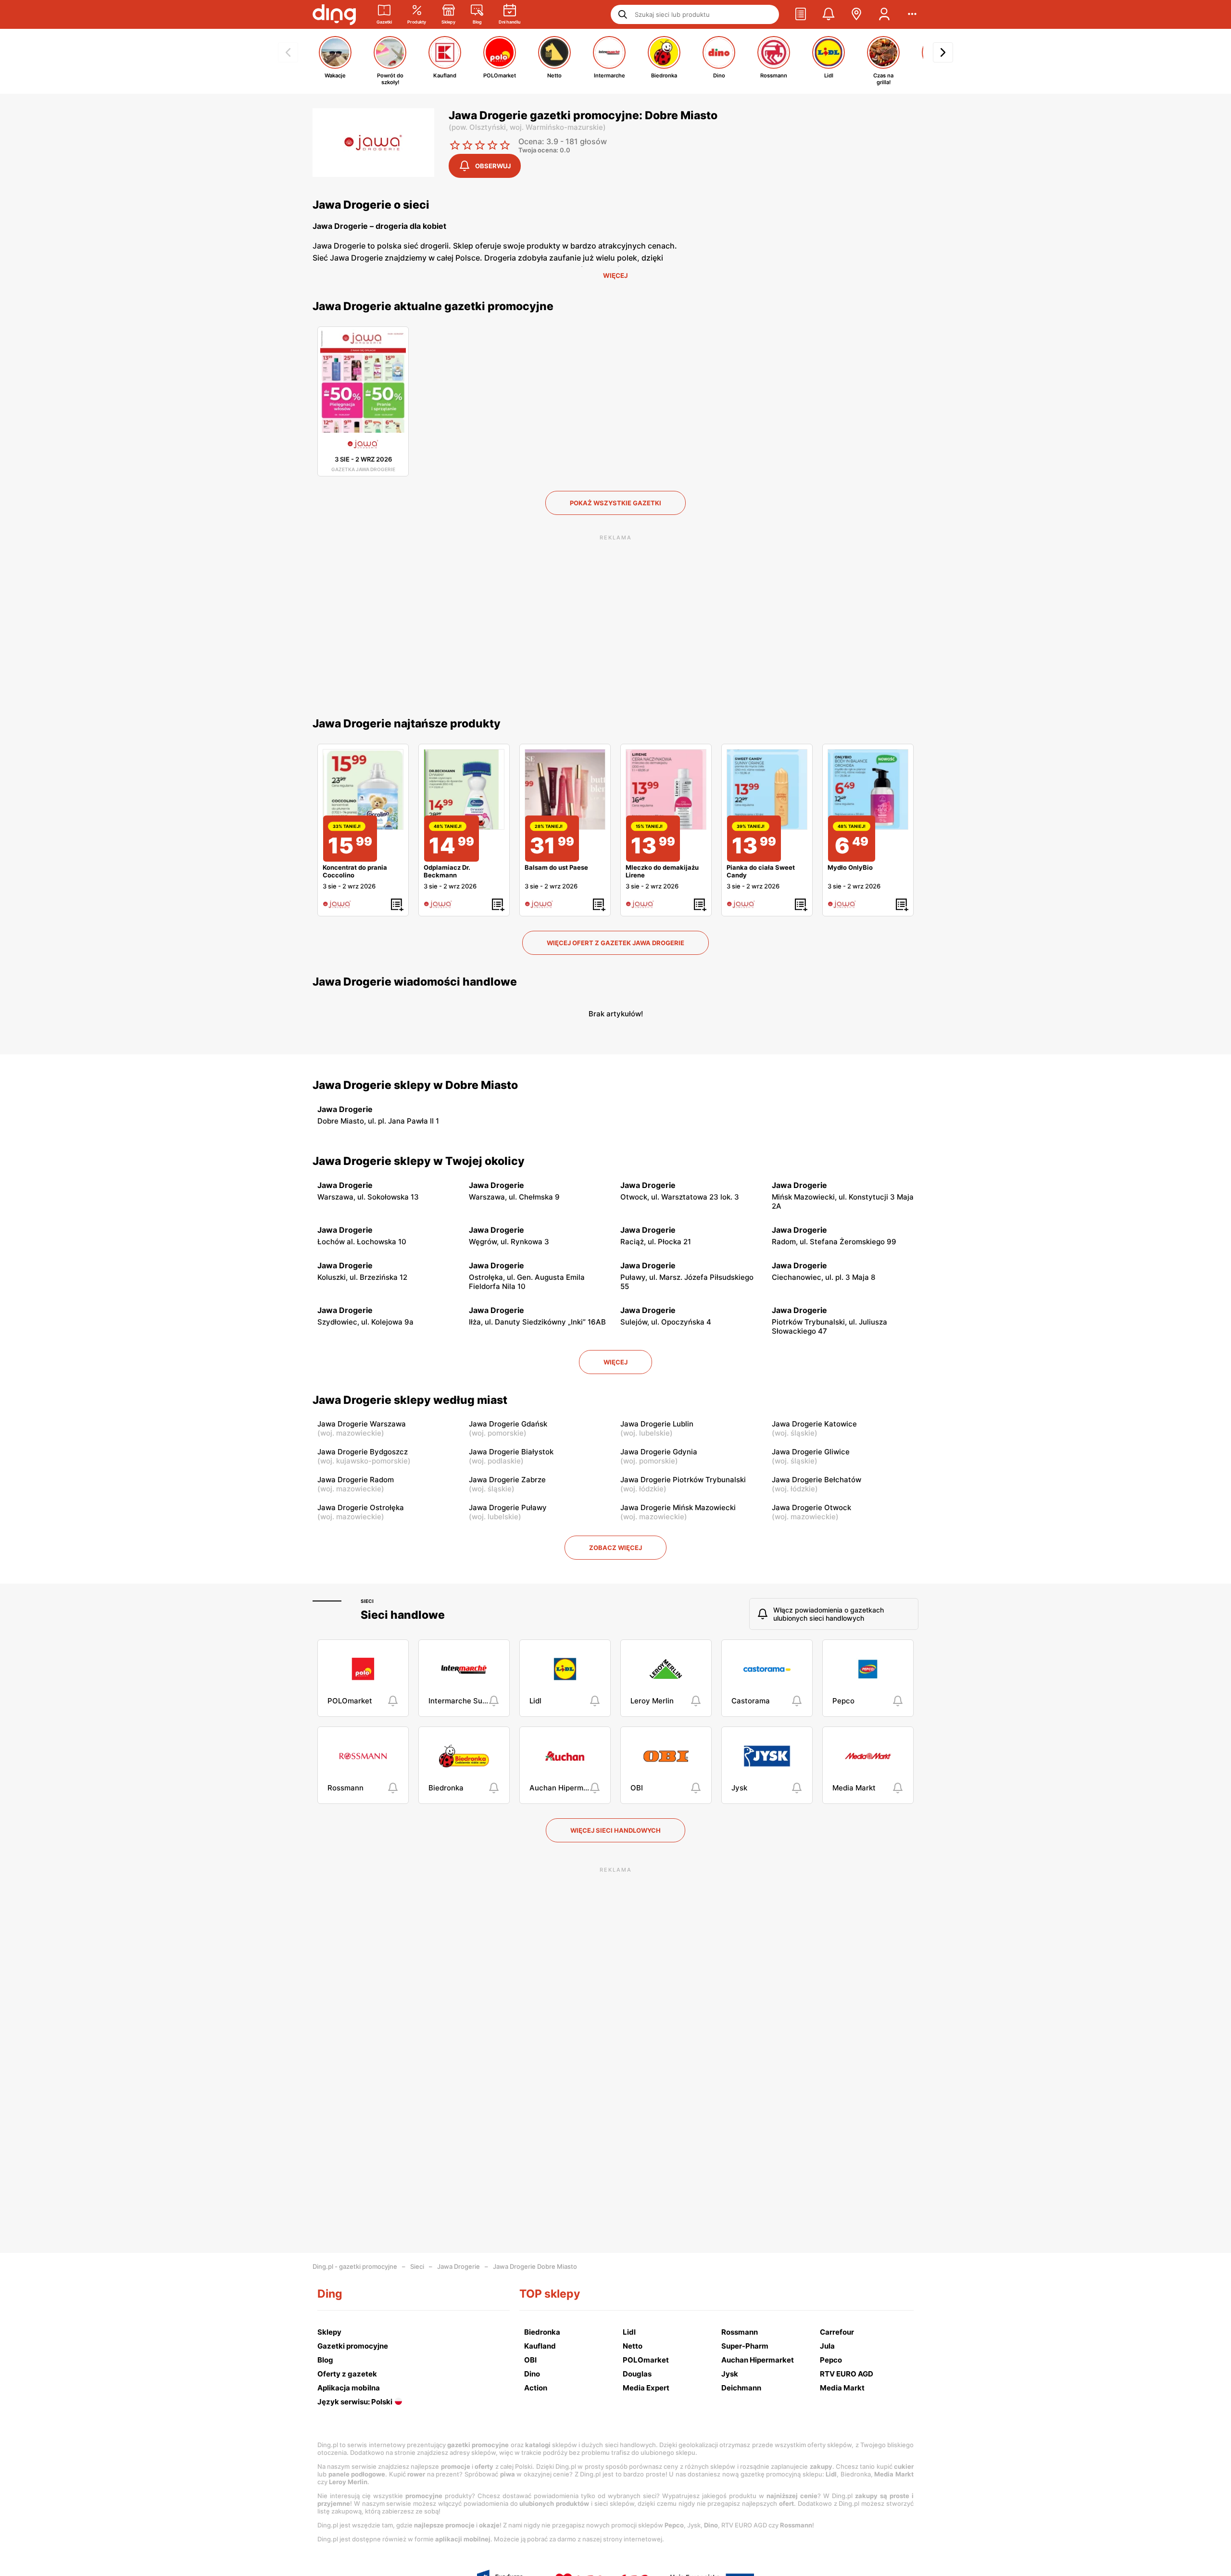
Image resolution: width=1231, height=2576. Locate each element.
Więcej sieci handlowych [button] (615, 1830)
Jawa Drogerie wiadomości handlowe (415, 982)
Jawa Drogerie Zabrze (507, 1480)
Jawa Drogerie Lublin (657, 1424)
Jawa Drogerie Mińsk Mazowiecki (678, 1507)
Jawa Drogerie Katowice (814, 1424)
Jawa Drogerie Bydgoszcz (363, 1452)
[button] (801, 14)
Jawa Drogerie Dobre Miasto (535, 2266)
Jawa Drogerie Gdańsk (508, 1424)
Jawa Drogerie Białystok (511, 1452)
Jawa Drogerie (458, 2266)
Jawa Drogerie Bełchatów (816, 1480)
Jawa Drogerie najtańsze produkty (407, 724)
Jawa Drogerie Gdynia (659, 1452)
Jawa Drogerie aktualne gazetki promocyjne (433, 306)
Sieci (367, 1601)
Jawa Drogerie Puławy (508, 1507)
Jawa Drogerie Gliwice (811, 1452)
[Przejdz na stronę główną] (334, 14)
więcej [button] (615, 1362)
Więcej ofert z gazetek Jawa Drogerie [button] (615, 943)
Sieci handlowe (403, 1615)
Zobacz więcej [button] (615, 1548)
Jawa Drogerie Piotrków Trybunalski (683, 1480)
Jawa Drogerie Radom (356, 1480)
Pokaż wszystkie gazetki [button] (615, 503)
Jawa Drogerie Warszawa (362, 1424)
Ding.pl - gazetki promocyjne (355, 2266)
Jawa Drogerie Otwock (811, 1507)
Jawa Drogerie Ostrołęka (361, 1507)
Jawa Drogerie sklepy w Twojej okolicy (419, 1161)
